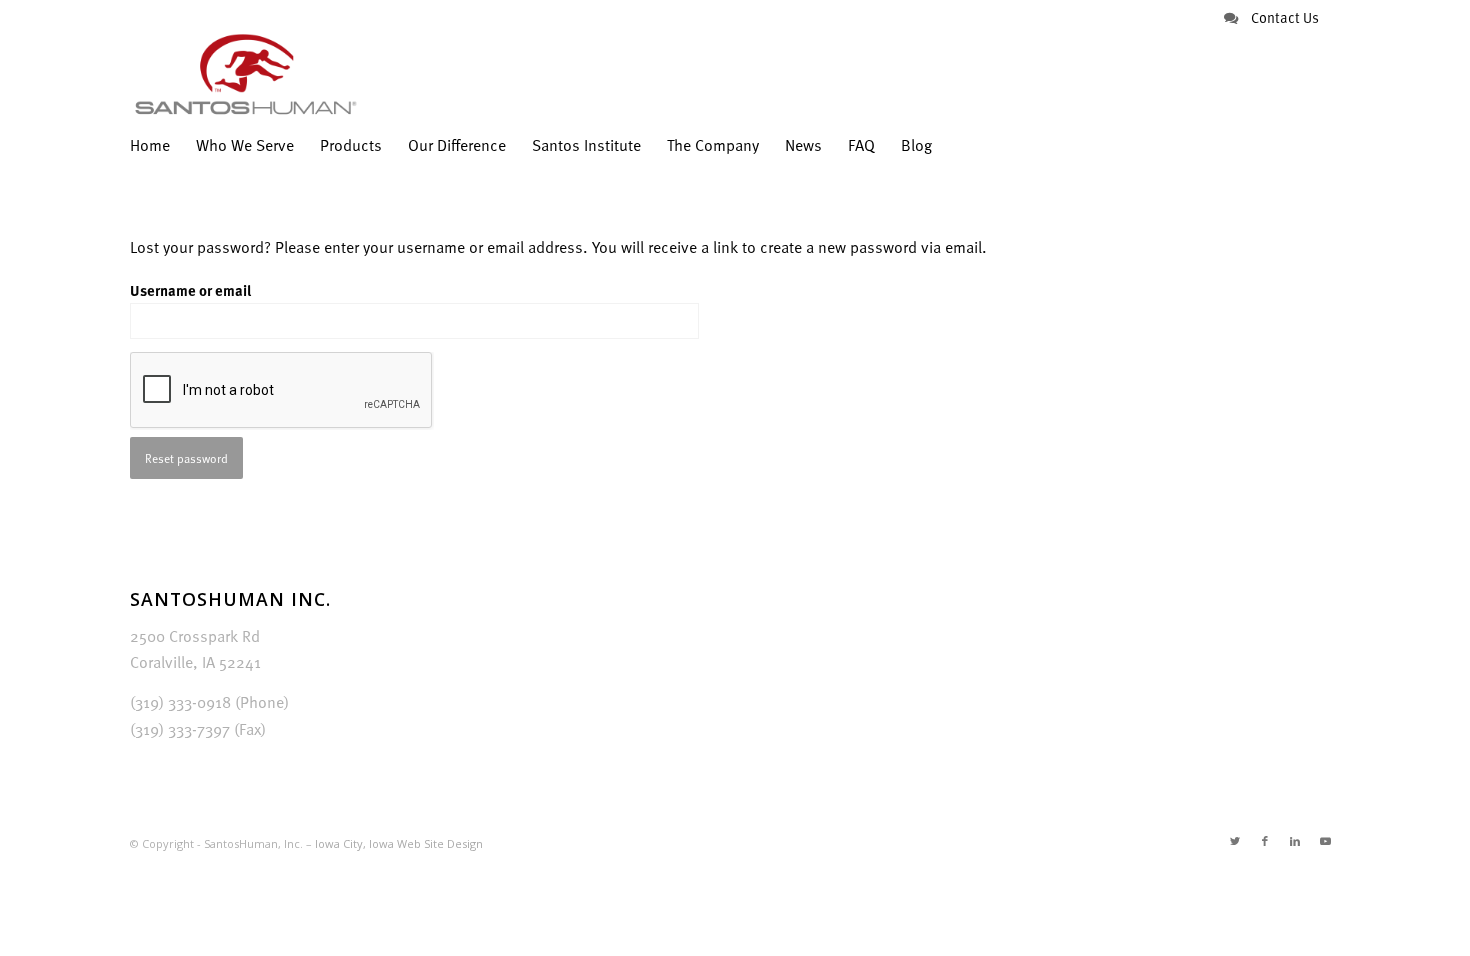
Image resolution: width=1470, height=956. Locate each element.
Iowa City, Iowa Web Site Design (399, 843)
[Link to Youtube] (1325, 841)
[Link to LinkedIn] (1295, 841)
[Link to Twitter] (1235, 841)
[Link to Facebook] (1265, 841)
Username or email (190, 290)
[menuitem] (156, 145)
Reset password (186, 458)
